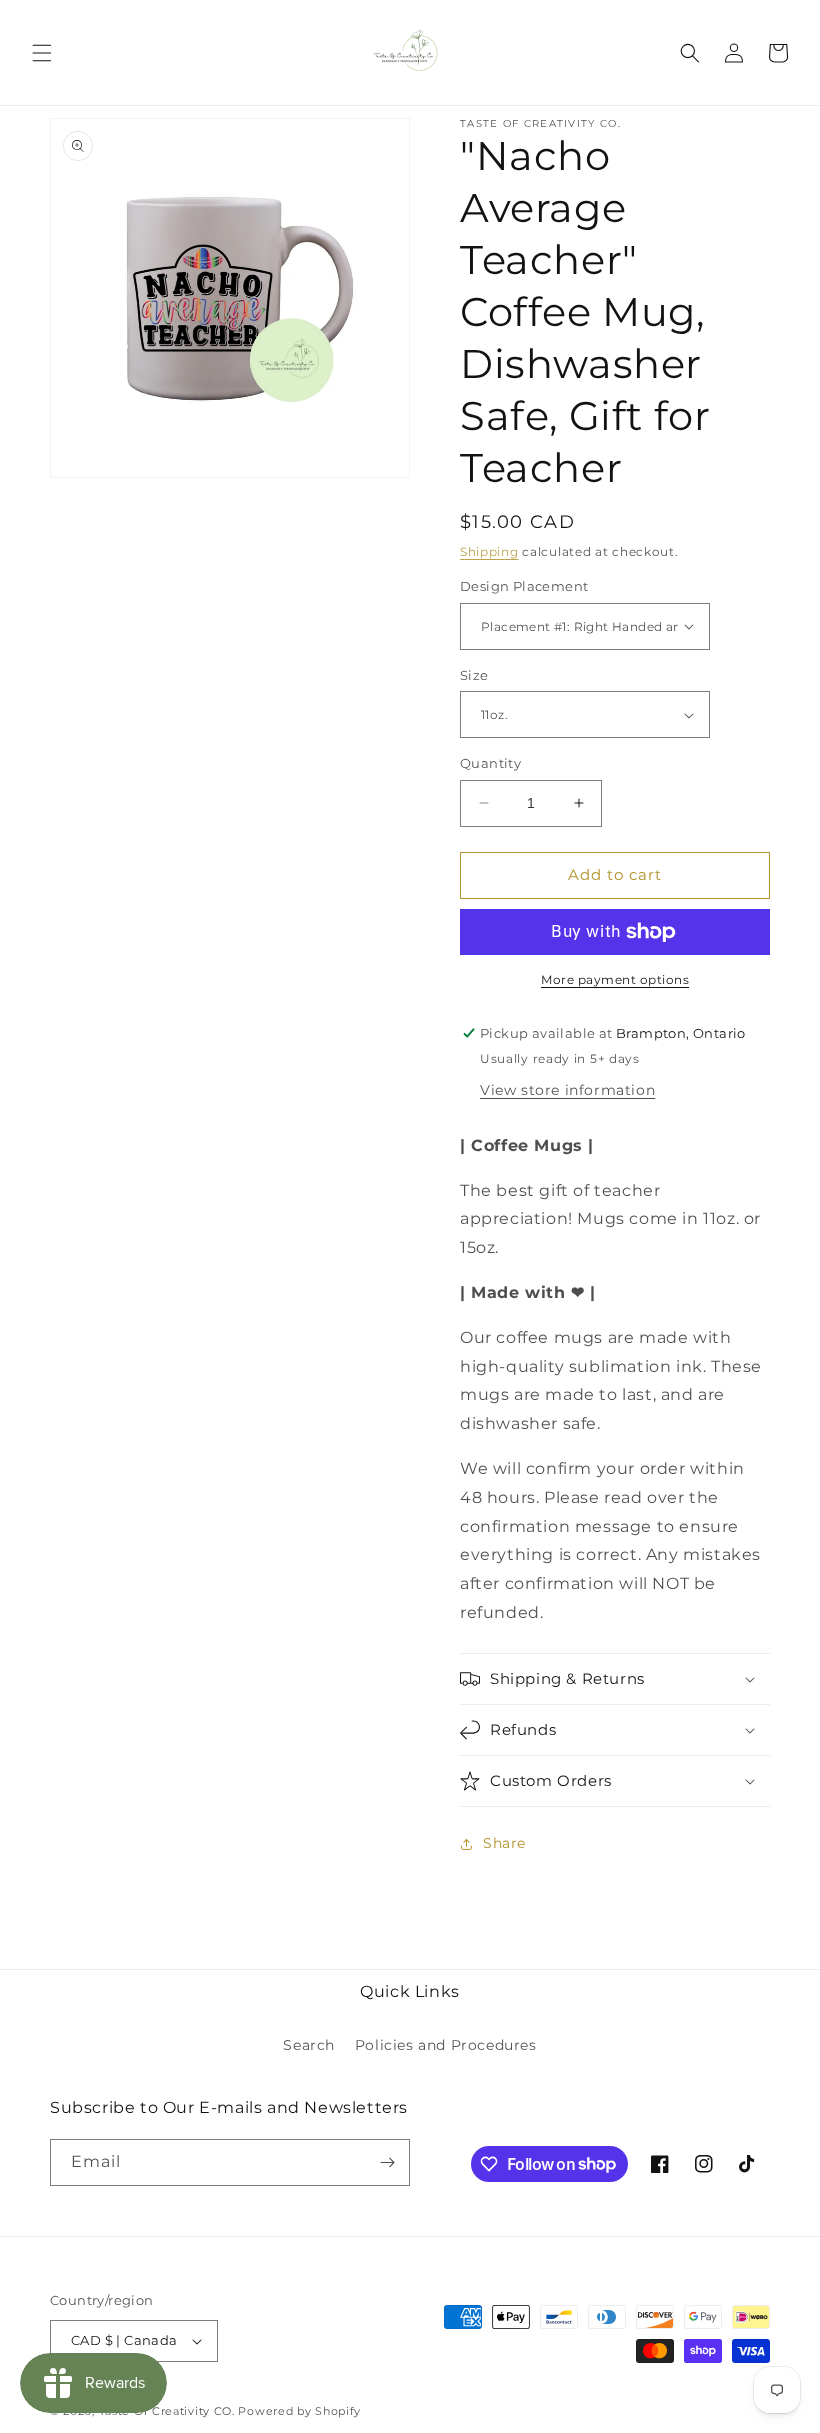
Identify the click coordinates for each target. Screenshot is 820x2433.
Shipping (489, 551)
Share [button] (504, 1843)
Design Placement (524, 586)
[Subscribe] (387, 2162)
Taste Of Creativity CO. (167, 2411)
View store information (567, 1090)
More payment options (615, 979)
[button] (42, 53)
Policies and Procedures (446, 2045)
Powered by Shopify (299, 2411)
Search (309, 2045)
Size (474, 675)
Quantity (490, 763)
